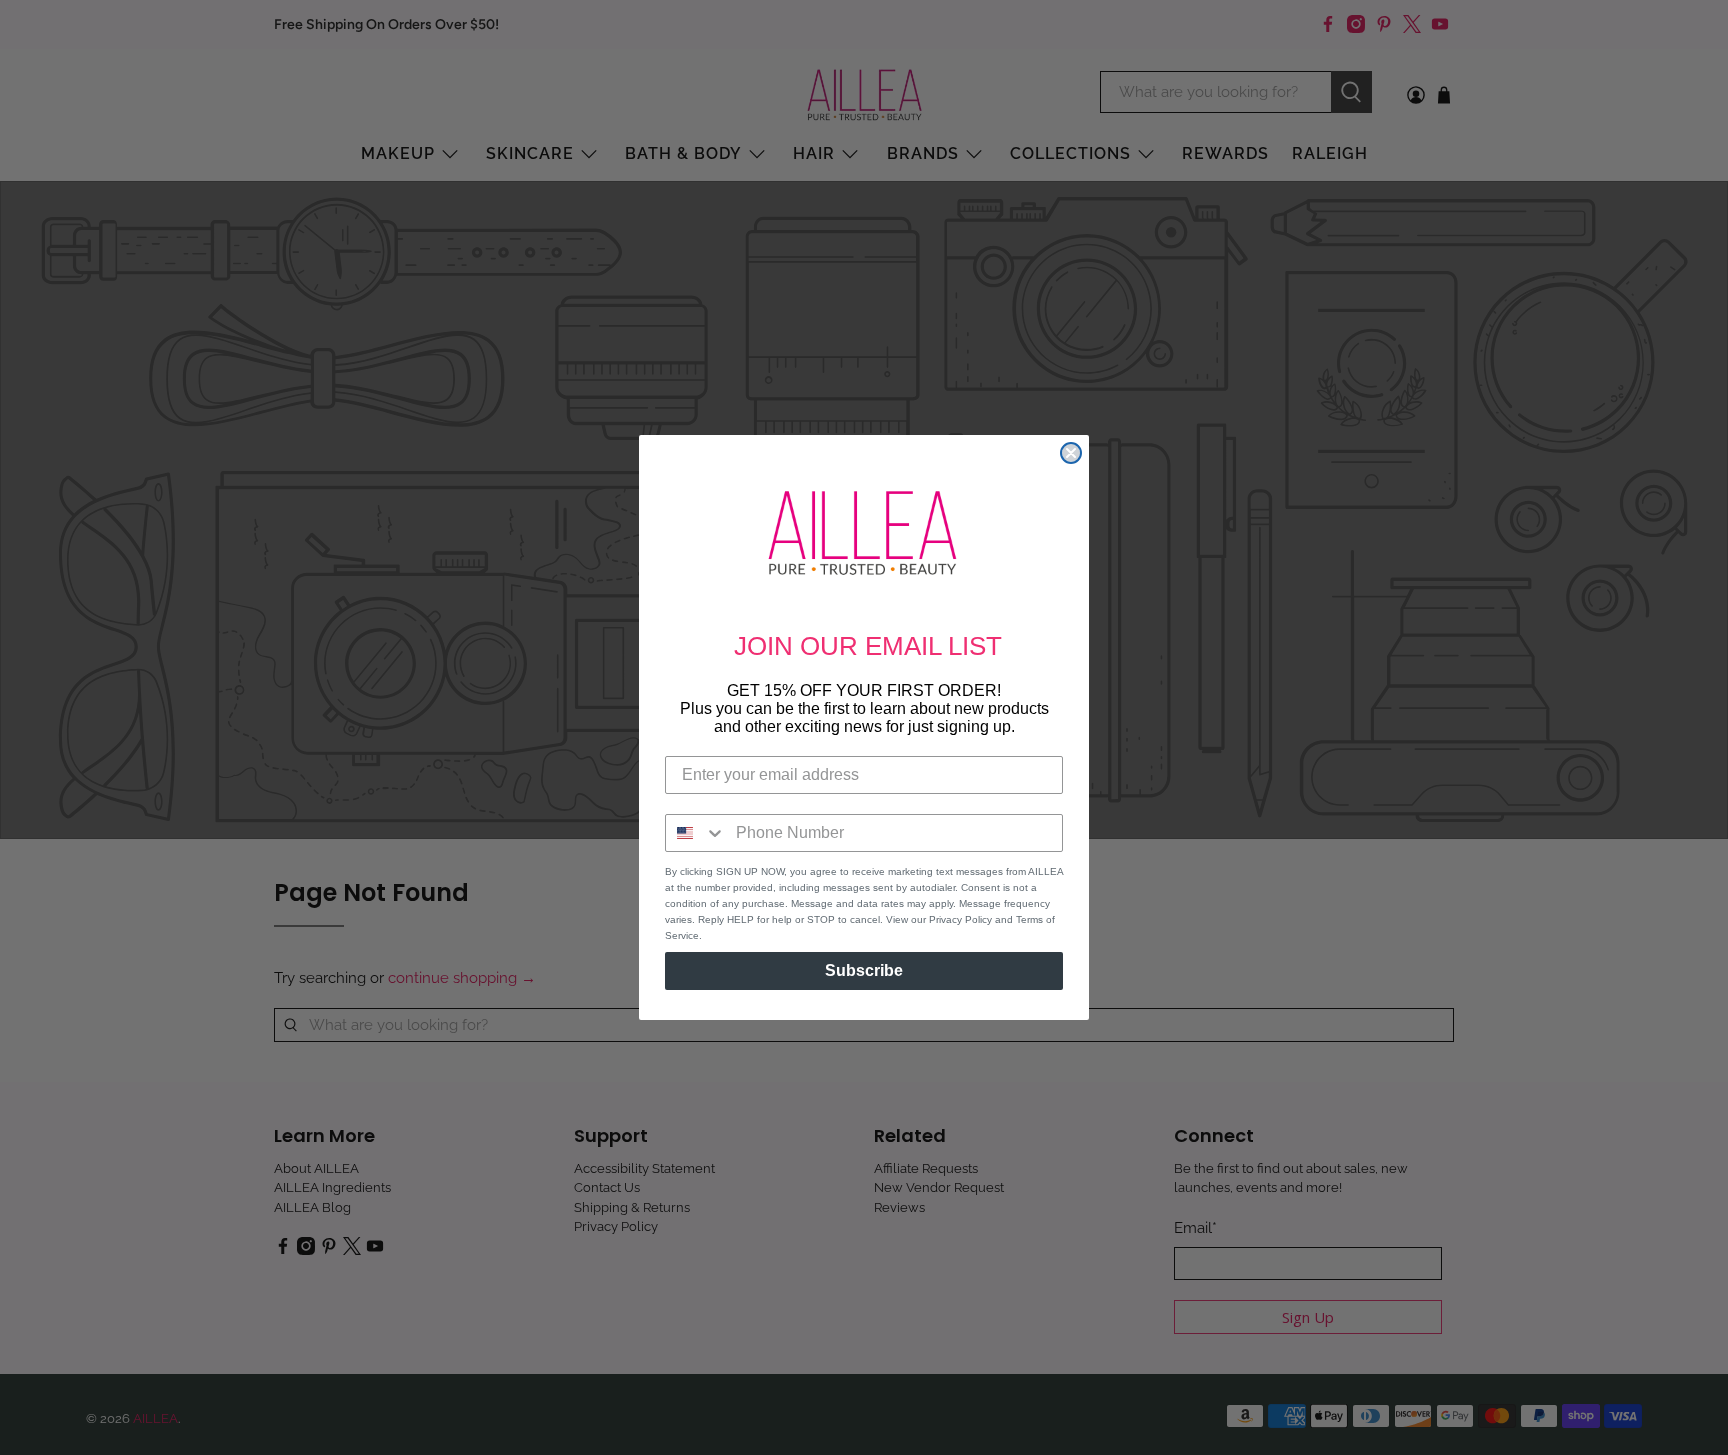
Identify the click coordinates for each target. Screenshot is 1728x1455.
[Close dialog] (1071, 453)
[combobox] (696, 833)
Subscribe (864, 970)
